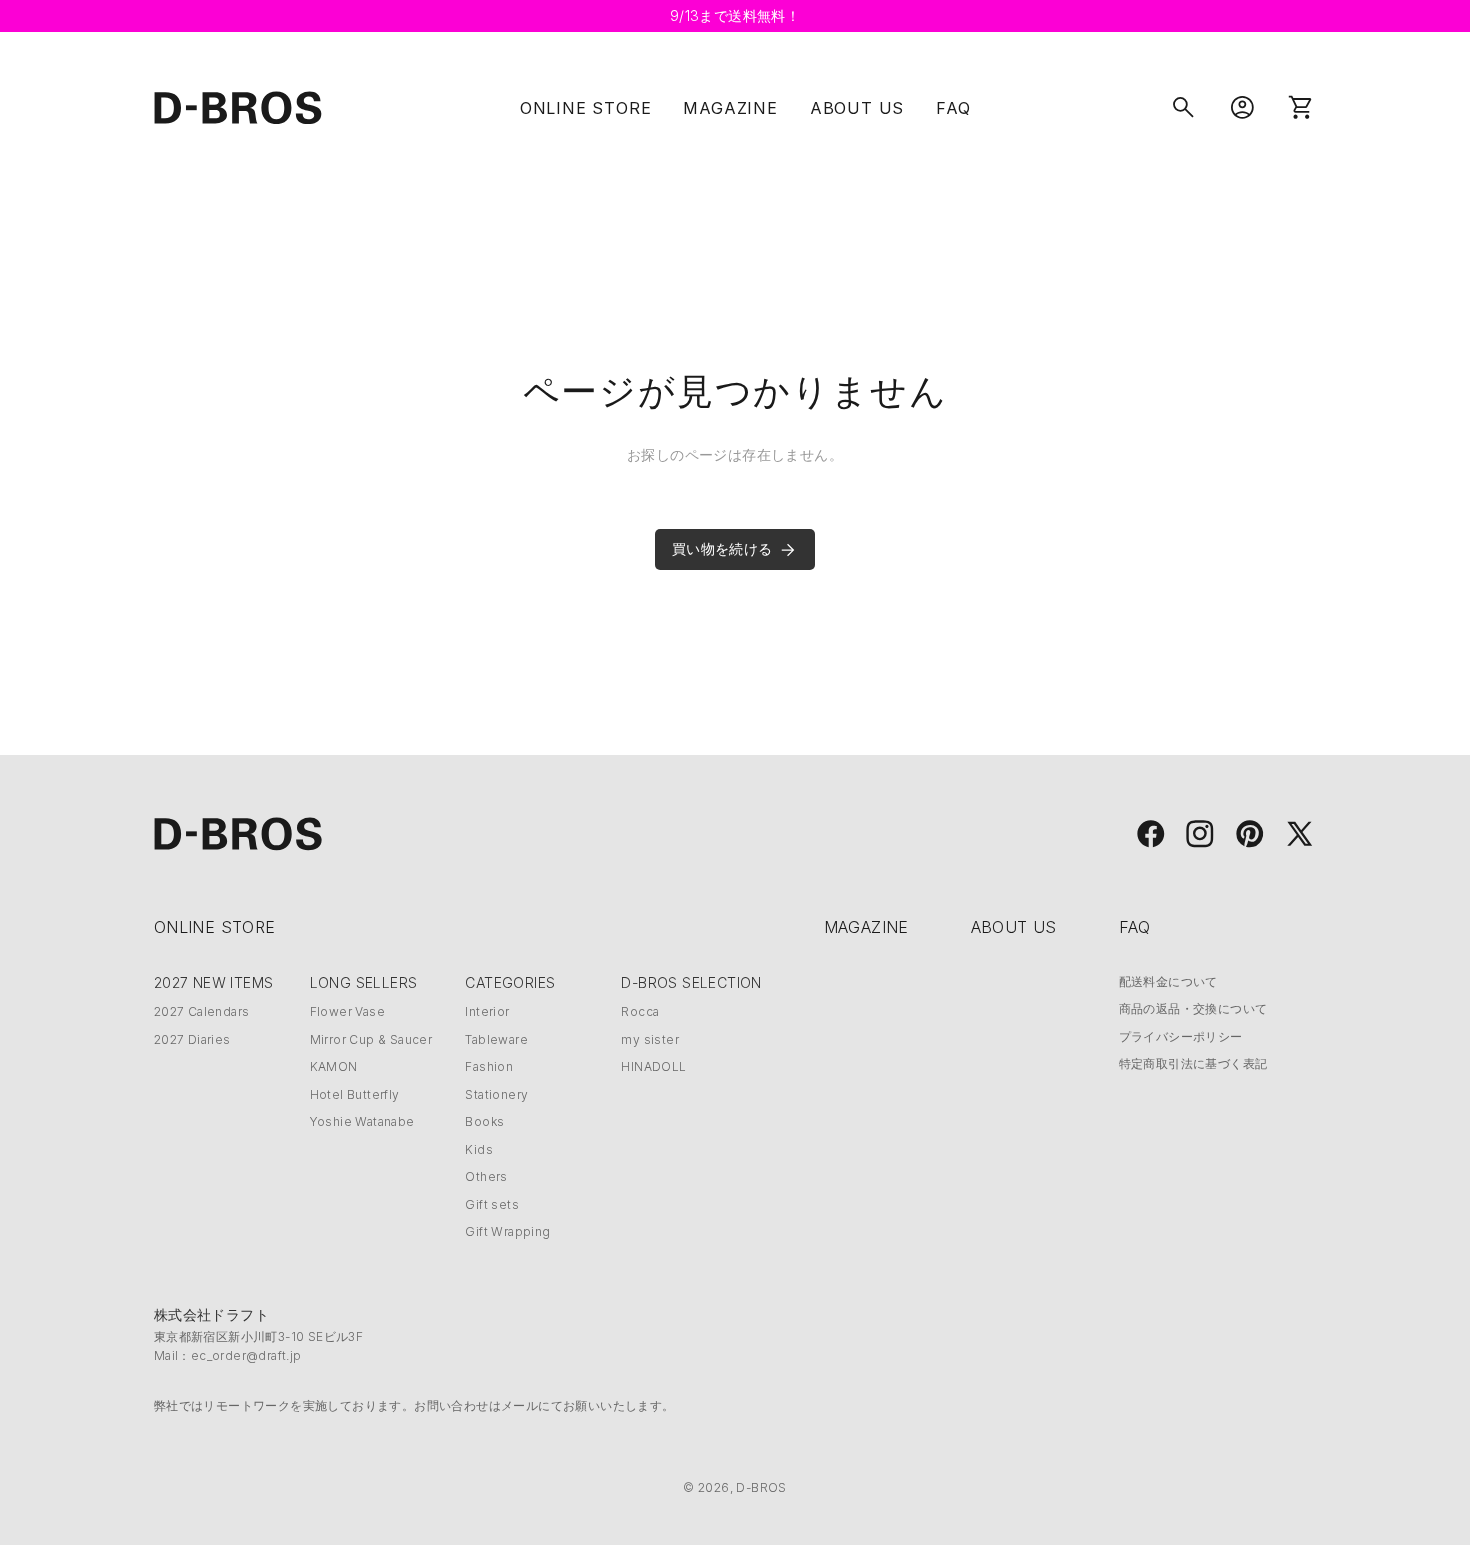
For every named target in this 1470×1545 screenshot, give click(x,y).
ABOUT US (857, 108)
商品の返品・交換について (1193, 1008)
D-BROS (761, 1487)
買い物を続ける (722, 548)
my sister (650, 1039)
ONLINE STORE (586, 108)
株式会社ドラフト (211, 1314)
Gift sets (492, 1204)
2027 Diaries (192, 1039)
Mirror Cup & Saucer (371, 1039)
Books (484, 1121)
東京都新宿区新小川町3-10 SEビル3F (258, 1336)
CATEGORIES (510, 982)
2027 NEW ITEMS (214, 982)
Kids (479, 1149)
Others (486, 1176)
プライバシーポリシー (1181, 1036)
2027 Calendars (202, 1011)
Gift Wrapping (507, 1231)
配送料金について (1168, 981)
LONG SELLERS (364, 982)
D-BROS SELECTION (691, 982)
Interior (487, 1011)
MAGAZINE (730, 108)
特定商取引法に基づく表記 (1193, 1063)
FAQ (953, 108)
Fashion (489, 1066)
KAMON (334, 1066)
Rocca (640, 1011)
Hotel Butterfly (355, 1094)
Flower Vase (347, 1011)
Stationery (496, 1094)
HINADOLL (653, 1066)
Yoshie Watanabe (362, 1121)
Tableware (496, 1039)
